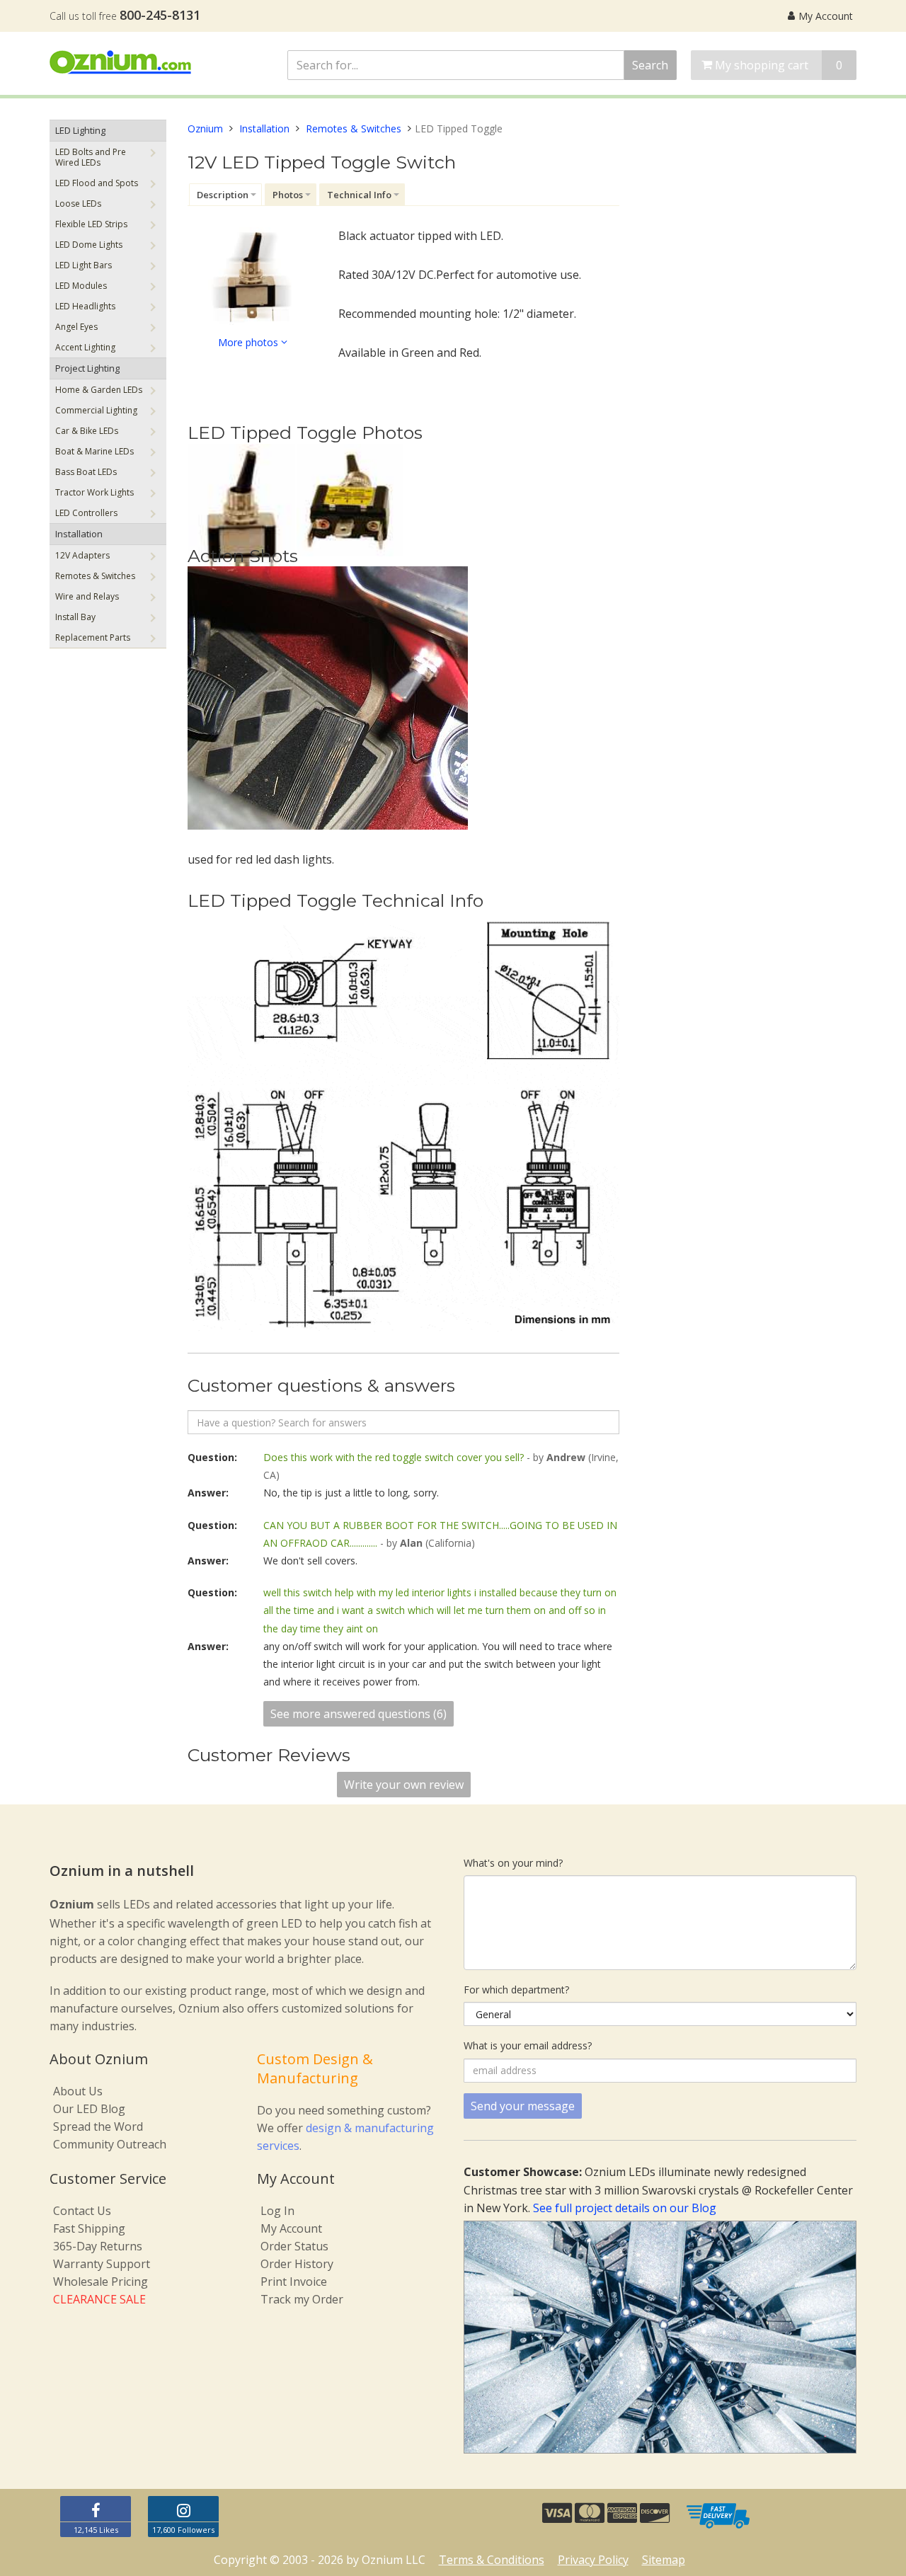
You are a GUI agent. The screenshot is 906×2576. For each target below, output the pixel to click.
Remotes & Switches (95, 576)
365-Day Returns (98, 2246)
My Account (826, 16)
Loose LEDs (78, 204)
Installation (79, 534)
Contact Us (82, 2211)
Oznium (205, 128)
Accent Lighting (85, 347)
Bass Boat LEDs (86, 472)
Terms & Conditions (492, 2560)
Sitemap (664, 2560)
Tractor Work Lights (94, 492)
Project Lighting (87, 368)
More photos (250, 342)
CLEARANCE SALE (99, 2299)
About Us (78, 2091)
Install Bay (75, 617)
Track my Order (302, 2299)
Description (223, 195)
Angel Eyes (76, 327)
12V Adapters (82, 555)
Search (650, 65)
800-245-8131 (160, 15)
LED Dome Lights (89, 245)
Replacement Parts (93, 637)
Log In (277, 2211)
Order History (297, 2264)
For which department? (516, 1990)
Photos (288, 195)
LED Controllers (86, 513)
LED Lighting (80, 130)
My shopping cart (777, 65)
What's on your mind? (513, 1863)
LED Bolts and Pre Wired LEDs (91, 157)
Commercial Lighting (96, 410)
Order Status (294, 2246)
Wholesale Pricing (101, 2282)
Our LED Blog (89, 2109)
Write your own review (404, 1785)
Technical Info (359, 195)
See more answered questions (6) (359, 1714)
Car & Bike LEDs (87, 431)
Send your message (523, 2106)
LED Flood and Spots (97, 183)
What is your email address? (528, 2045)
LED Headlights (85, 306)
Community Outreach (110, 2144)
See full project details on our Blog (625, 2208)
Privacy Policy (593, 2560)
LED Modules (81, 286)
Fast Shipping (89, 2228)
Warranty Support (102, 2264)
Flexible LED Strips (91, 224)
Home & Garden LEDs (99, 390)
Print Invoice (294, 2282)
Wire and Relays (87, 596)
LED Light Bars (84, 265)
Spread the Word (98, 2126)
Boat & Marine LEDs (94, 451)
